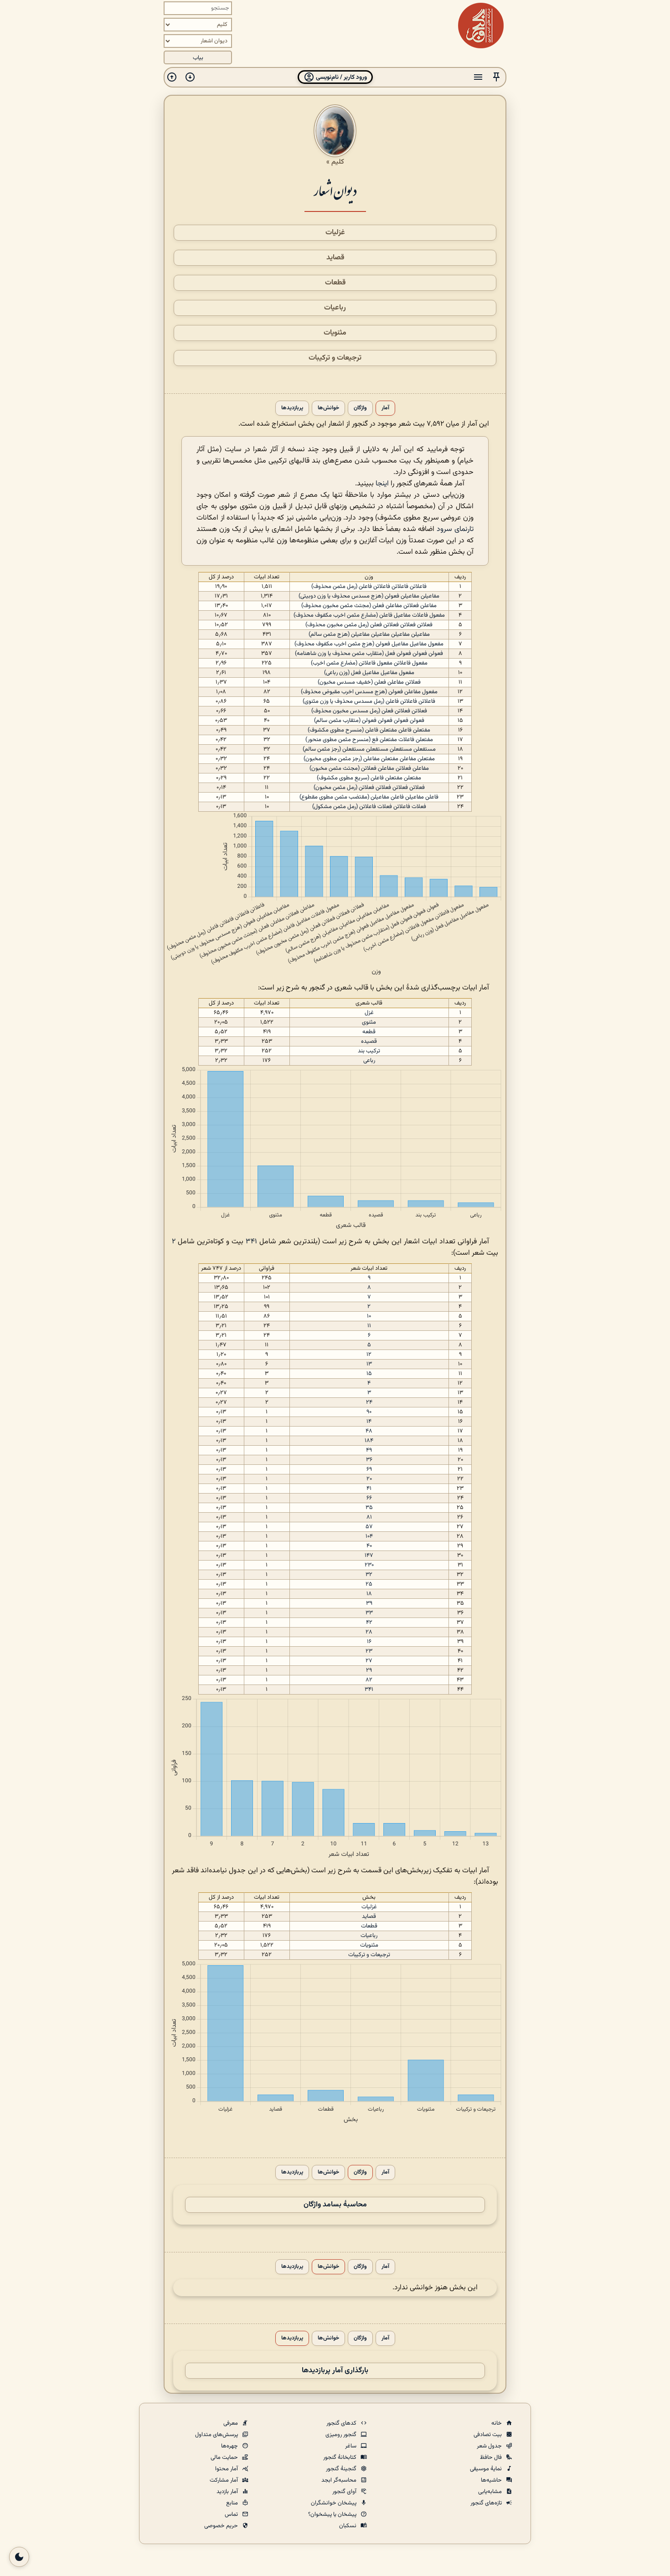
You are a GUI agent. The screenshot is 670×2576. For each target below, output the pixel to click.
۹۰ (369, 1412)
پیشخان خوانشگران (334, 2503)
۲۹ (369, 1670)
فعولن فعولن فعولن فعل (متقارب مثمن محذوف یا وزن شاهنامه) (369, 654)
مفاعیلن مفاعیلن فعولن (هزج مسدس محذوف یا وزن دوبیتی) (369, 596)
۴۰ (369, 1546)
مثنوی (369, 1022)
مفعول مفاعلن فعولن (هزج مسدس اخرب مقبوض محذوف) (369, 692)
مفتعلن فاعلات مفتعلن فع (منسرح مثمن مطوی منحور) (369, 740)
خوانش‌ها (328, 408)
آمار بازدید (228, 2492)
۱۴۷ (369, 1556)
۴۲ (369, 1623)
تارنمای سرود (455, 529)
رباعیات (335, 308)
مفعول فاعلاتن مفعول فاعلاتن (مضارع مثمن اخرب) (369, 663)
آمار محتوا (227, 2469)
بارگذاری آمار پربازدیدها (335, 2371)
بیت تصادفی (488, 2435)
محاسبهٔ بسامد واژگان (335, 2205)
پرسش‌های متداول (217, 2435)
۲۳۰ (369, 1565)
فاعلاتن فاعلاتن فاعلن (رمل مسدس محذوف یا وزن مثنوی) (369, 701)
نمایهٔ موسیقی (487, 2469)
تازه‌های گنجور (487, 2503)
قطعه (369, 1032)
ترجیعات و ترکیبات (335, 358)
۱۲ (369, 1355)
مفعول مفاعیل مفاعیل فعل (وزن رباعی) (369, 673)
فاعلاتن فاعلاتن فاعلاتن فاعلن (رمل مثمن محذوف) (369, 587)
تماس (232, 2514)
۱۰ (369, 1316)
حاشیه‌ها (492, 2480)
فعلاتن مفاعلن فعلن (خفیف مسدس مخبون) (369, 682)
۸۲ (369, 1680)
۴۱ (369, 1489)
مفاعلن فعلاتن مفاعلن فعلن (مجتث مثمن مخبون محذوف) (369, 606)
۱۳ (369, 1364)
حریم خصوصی (222, 2526)
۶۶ (369, 1498)
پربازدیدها (292, 408)
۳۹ (369, 1603)
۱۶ (369, 1642)
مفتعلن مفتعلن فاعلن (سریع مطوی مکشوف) (369, 778)
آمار (385, 408)
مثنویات (335, 333)
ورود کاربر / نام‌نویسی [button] (341, 77)
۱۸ (369, 1594)
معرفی (231, 2423)
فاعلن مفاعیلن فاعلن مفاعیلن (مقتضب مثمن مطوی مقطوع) (369, 797)
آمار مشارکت (224, 2480)
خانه (497, 2423)
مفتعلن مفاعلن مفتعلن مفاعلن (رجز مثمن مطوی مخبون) (369, 759)
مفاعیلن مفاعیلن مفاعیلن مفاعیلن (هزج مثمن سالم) (369, 634)
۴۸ (369, 1431)
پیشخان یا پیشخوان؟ (333, 2514)
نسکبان (348, 2526)
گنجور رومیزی (342, 2435)
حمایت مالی (225, 2458)
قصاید (335, 258)
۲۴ (369, 1402)
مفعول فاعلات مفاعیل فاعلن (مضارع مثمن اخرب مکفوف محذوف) (369, 615)
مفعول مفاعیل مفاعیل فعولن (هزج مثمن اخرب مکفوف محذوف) (369, 644)
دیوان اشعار (335, 190)
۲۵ (369, 1584)
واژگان (360, 408)
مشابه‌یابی (491, 2492)
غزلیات (335, 233)
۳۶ (369, 1460)
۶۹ (369, 1469)
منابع (233, 2503)
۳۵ (369, 1508)
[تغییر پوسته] (19, 2557)
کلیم (338, 162)
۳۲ (369, 1575)
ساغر (351, 2446)
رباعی (369, 1061)
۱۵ (369, 1374)
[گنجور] (481, 26)
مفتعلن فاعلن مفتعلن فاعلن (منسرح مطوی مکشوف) (369, 730)
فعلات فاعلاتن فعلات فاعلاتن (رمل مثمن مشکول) (369, 807)
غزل (369, 1013)
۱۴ (369, 1422)
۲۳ (369, 1651)
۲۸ (369, 1632)
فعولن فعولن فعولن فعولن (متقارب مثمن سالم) (369, 721)
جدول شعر (490, 2446)
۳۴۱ (251, 1242)
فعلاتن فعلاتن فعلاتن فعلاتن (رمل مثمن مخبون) (369, 788)
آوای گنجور (345, 2492)
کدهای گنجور (342, 2423)
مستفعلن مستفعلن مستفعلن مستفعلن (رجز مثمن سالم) (369, 749)
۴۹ (369, 1450)
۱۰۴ (369, 1536)
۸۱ (369, 1517)
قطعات (335, 283)
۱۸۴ (369, 1441)
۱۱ (369, 1326)
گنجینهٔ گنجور (342, 2469)
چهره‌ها (230, 2446)
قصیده (369, 1041)
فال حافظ (492, 2458)
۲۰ (369, 1479)
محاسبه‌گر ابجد (340, 2480)
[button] (496, 77)
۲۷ (369, 1661)
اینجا (382, 484)
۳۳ (369, 1613)
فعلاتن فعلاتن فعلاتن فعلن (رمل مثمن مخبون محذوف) (369, 625)
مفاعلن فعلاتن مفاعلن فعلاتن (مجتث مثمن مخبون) (369, 768)
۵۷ (369, 1527)
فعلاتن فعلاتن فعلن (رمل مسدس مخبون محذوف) (369, 711)
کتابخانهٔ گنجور (340, 2458)
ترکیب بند (369, 1051)
